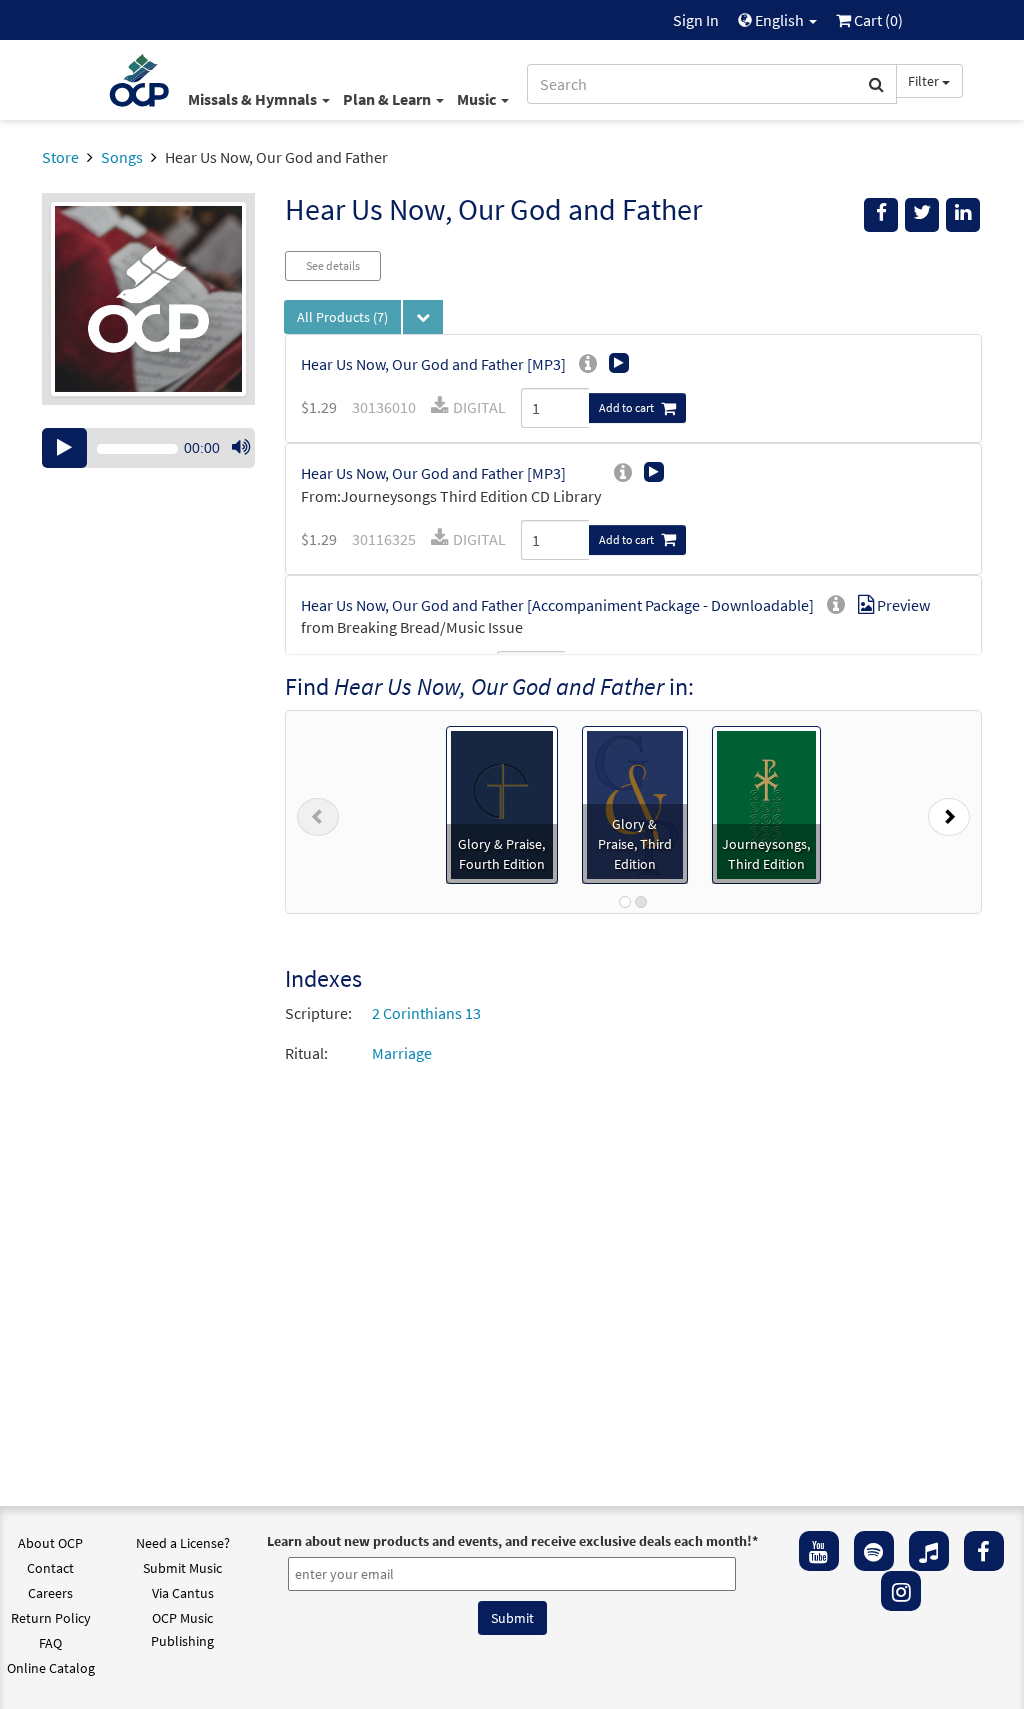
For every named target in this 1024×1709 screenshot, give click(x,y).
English (779, 20)
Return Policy (51, 1618)
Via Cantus (183, 1593)
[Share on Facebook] (881, 215)
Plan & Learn (388, 99)
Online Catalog (51, 1668)
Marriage (402, 1053)
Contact (50, 1568)
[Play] (64, 448)
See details (333, 265)
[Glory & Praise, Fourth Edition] (502, 803)
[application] (148, 448)
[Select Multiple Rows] (423, 317)
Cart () (877, 20)
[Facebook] (984, 1551)
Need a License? (183, 1543)
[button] (318, 812)
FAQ (50, 1643)
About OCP (50, 1543)
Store (60, 157)
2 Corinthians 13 (426, 1013)
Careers (50, 1593)
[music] (929, 1551)
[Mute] (241, 448)
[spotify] (874, 1551)
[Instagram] (901, 1591)
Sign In (696, 20)
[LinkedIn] (963, 215)
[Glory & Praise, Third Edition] (635, 803)
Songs (122, 157)
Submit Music (182, 1568)
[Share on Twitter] (922, 215)
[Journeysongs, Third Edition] (766, 803)
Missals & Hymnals (254, 99)
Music (478, 99)
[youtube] (819, 1551)
